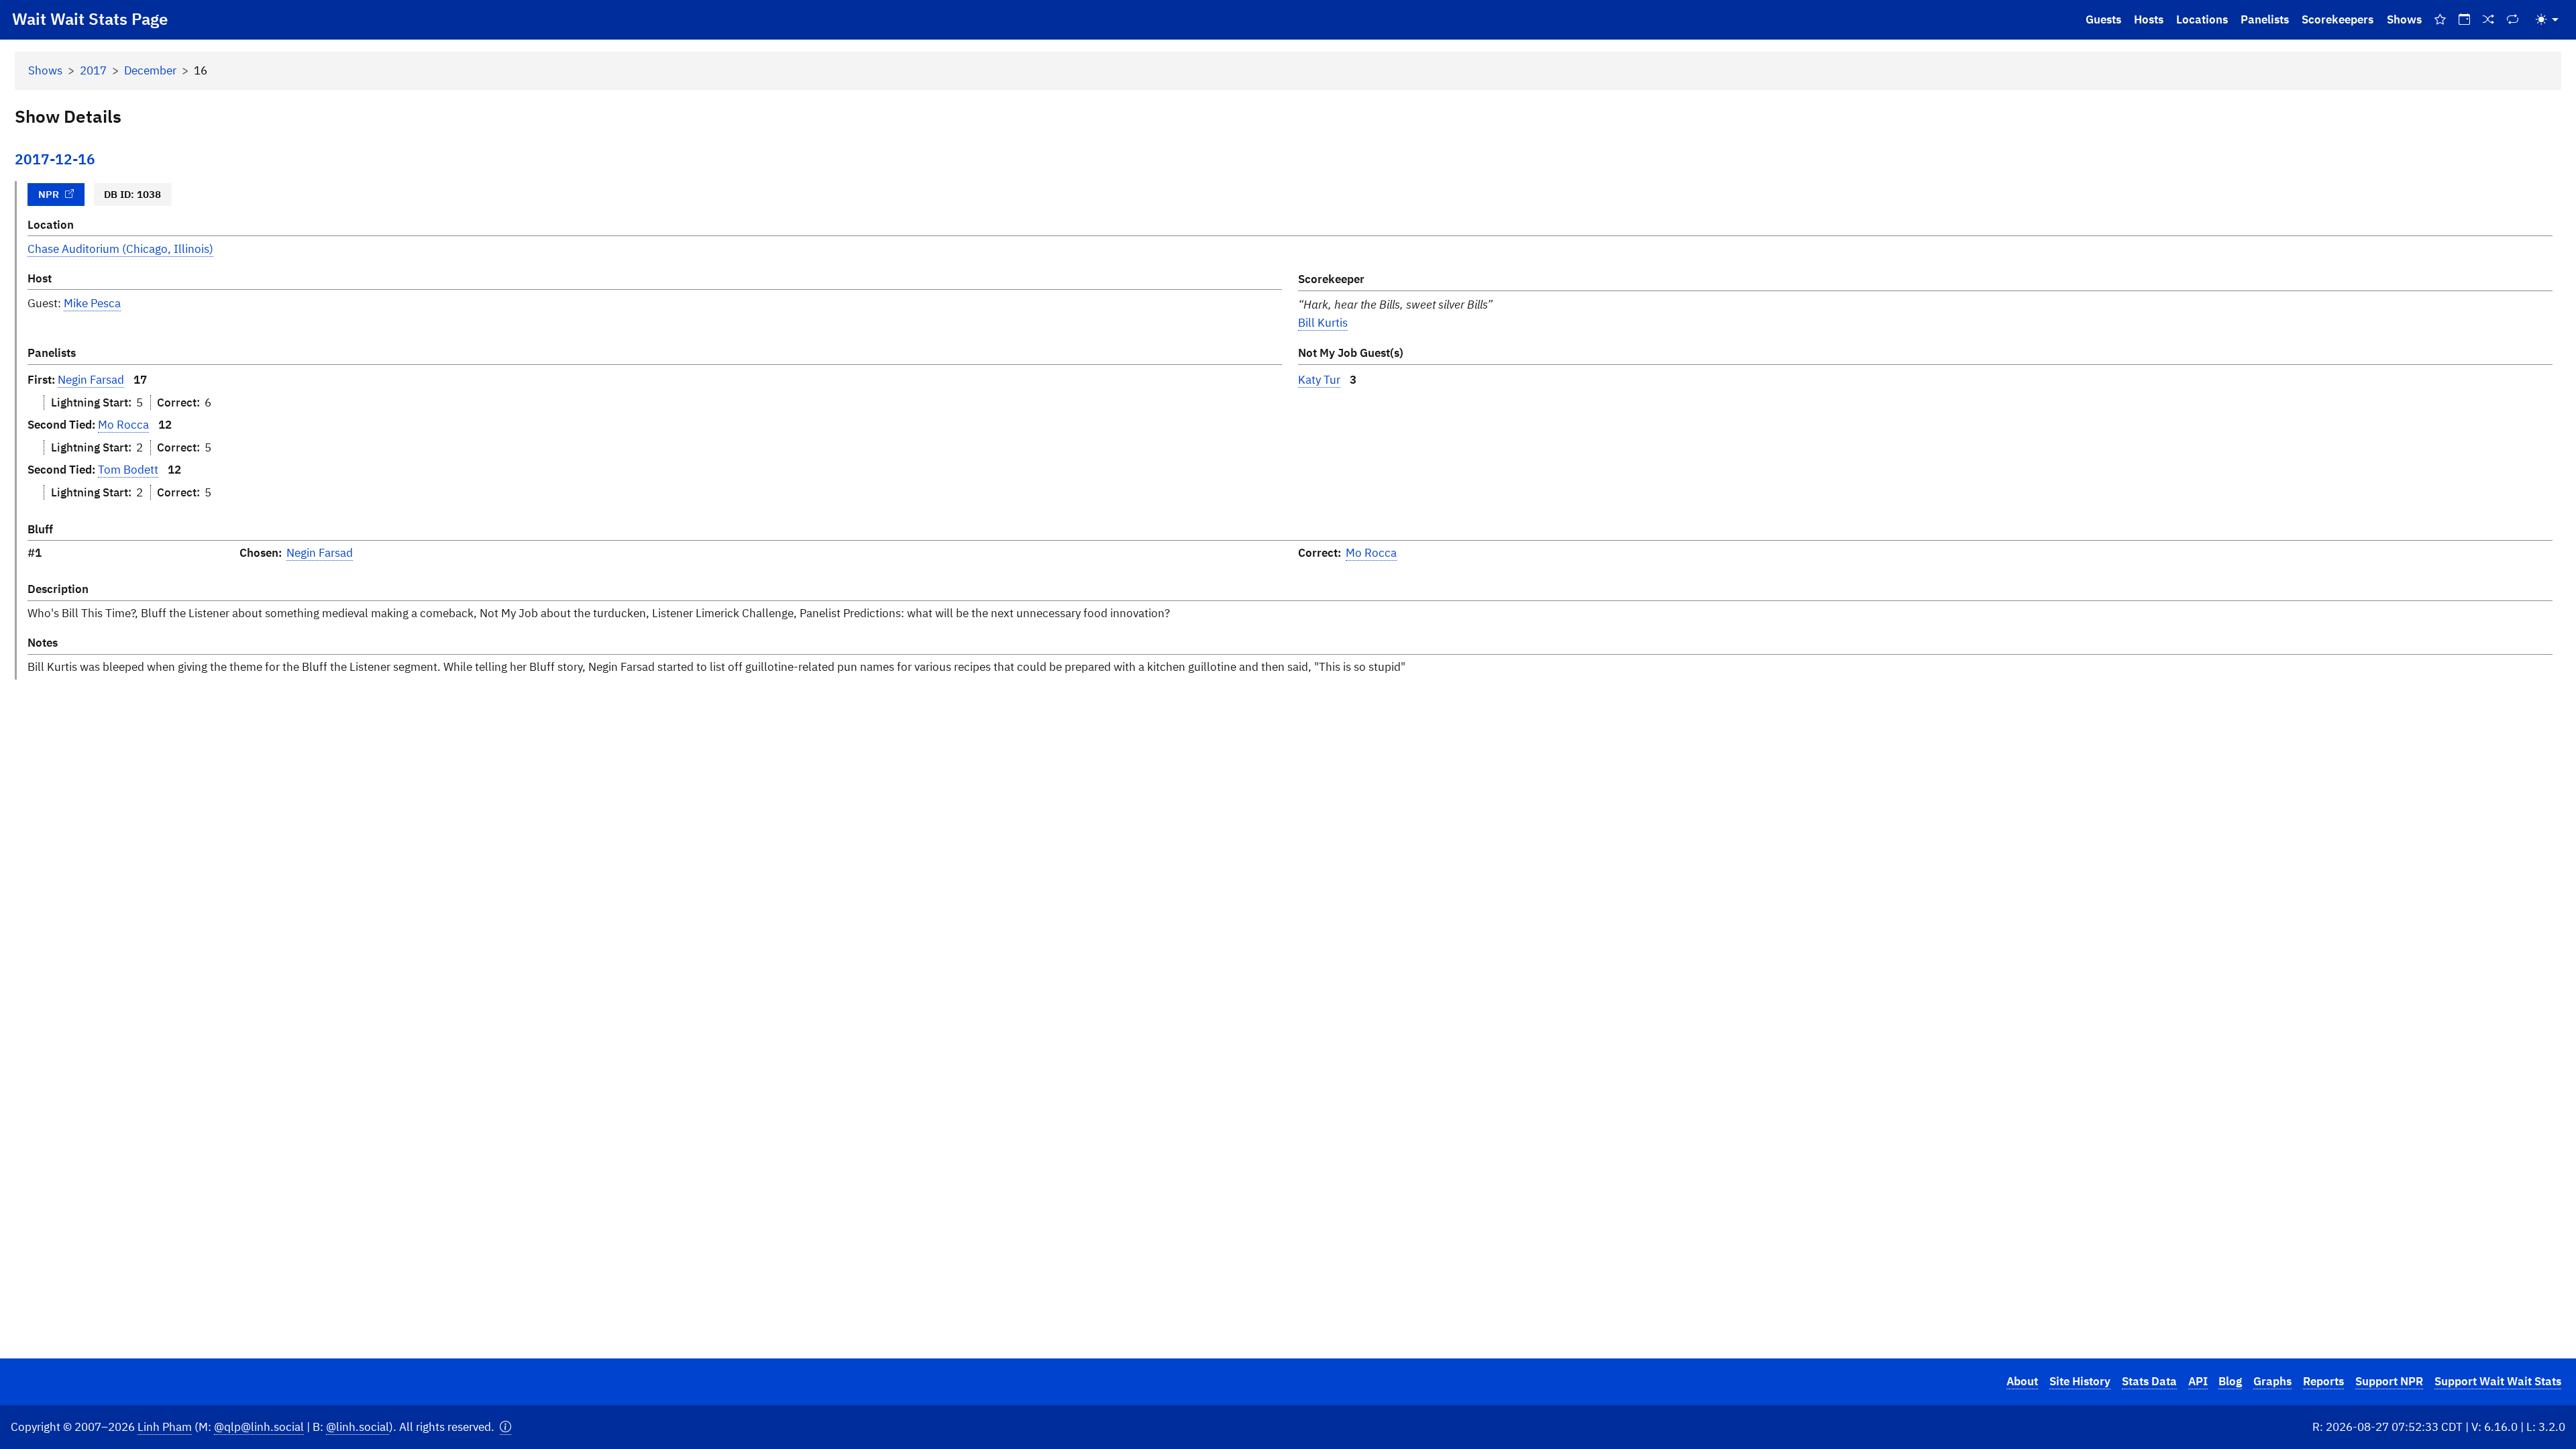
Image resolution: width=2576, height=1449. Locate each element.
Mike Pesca (92, 303)
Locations (2202, 19)
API (2198, 1381)
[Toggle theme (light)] (2547, 20)
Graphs (2272, 1381)
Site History (2080, 1381)
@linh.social (358, 1427)
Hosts (2149, 19)
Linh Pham (165, 1427)
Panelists (2265, 19)
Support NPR (2389, 1381)
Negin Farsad (91, 380)
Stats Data (2149, 1381)
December (150, 70)
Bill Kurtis (1323, 323)
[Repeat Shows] (2513, 20)
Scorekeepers (2338, 19)
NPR (49, 194)
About (2022, 1381)
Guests (2103, 19)
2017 (93, 70)
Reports (2323, 1381)
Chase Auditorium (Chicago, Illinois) (120, 249)
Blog (2230, 1381)
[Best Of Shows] (2440, 20)
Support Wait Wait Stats (2498, 1381)
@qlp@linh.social (259, 1427)
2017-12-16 (55, 159)
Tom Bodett (128, 470)
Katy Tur (1319, 380)
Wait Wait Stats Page (90, 19)
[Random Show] (2489, 20)
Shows (2404, 19)
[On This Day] (2464, 20)
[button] (505, 1427)
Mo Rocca (123, 425)
